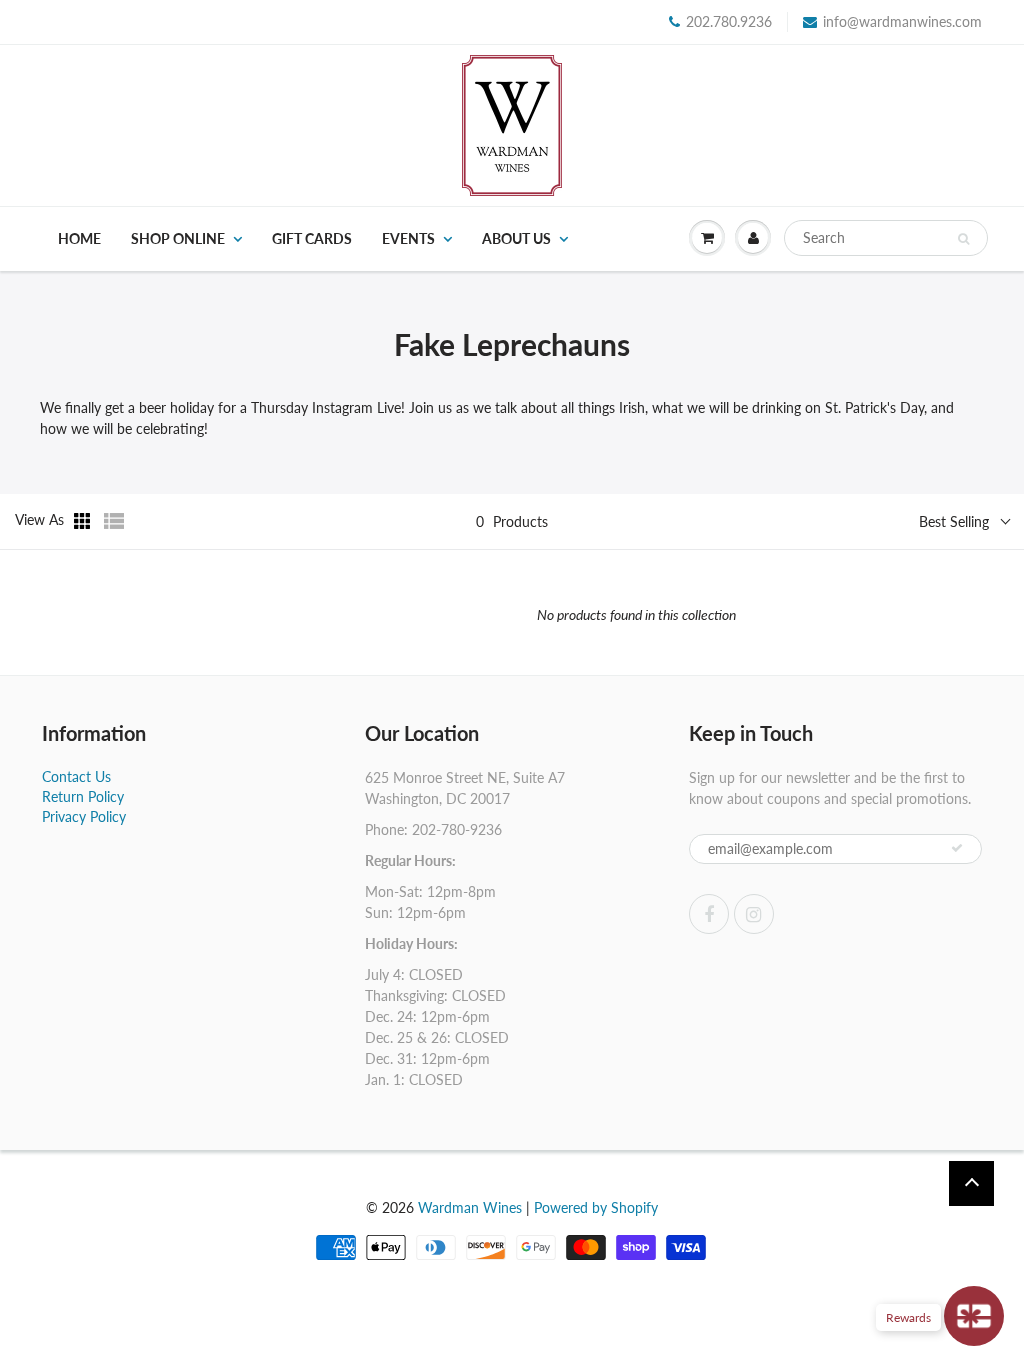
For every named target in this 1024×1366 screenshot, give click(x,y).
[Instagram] (754, 914)
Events (408, 238)
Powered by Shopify (596, 1207)
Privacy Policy (84, 816)
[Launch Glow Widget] (974, 1316)
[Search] (963, 239)
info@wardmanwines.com (902, 21)
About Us (516, 238)
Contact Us (76, 776)
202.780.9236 (729, 21)
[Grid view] (84, 521)
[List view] (114, 521)
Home (79, 238)
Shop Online (178, 238)
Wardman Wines (470, 1207)
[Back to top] (971, 1183)
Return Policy (83, 796)
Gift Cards (312, 238)
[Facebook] (709, 914)
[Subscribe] (957, 848)
